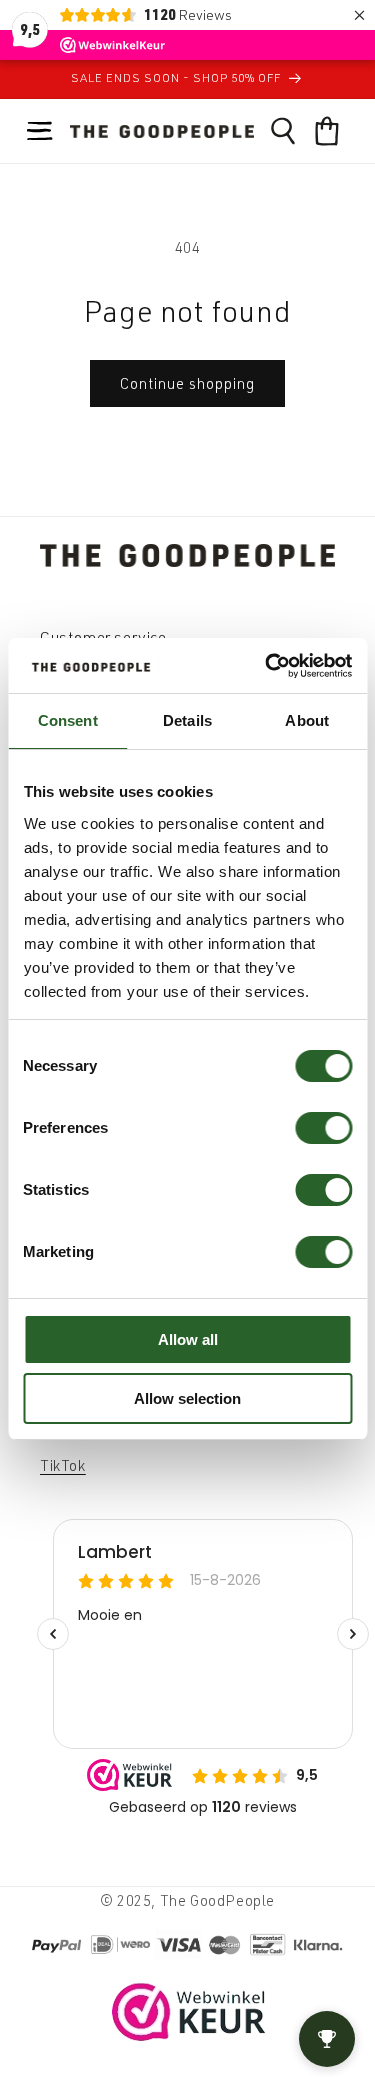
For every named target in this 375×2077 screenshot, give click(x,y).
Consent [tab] (68, 720)
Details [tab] (187, 720)
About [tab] (307, 720)
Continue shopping (187, 383)
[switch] (323, 1128)
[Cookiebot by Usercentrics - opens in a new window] (267, 666)
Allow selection (187, 1398)
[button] (40, 131)
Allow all (188, 1339)
